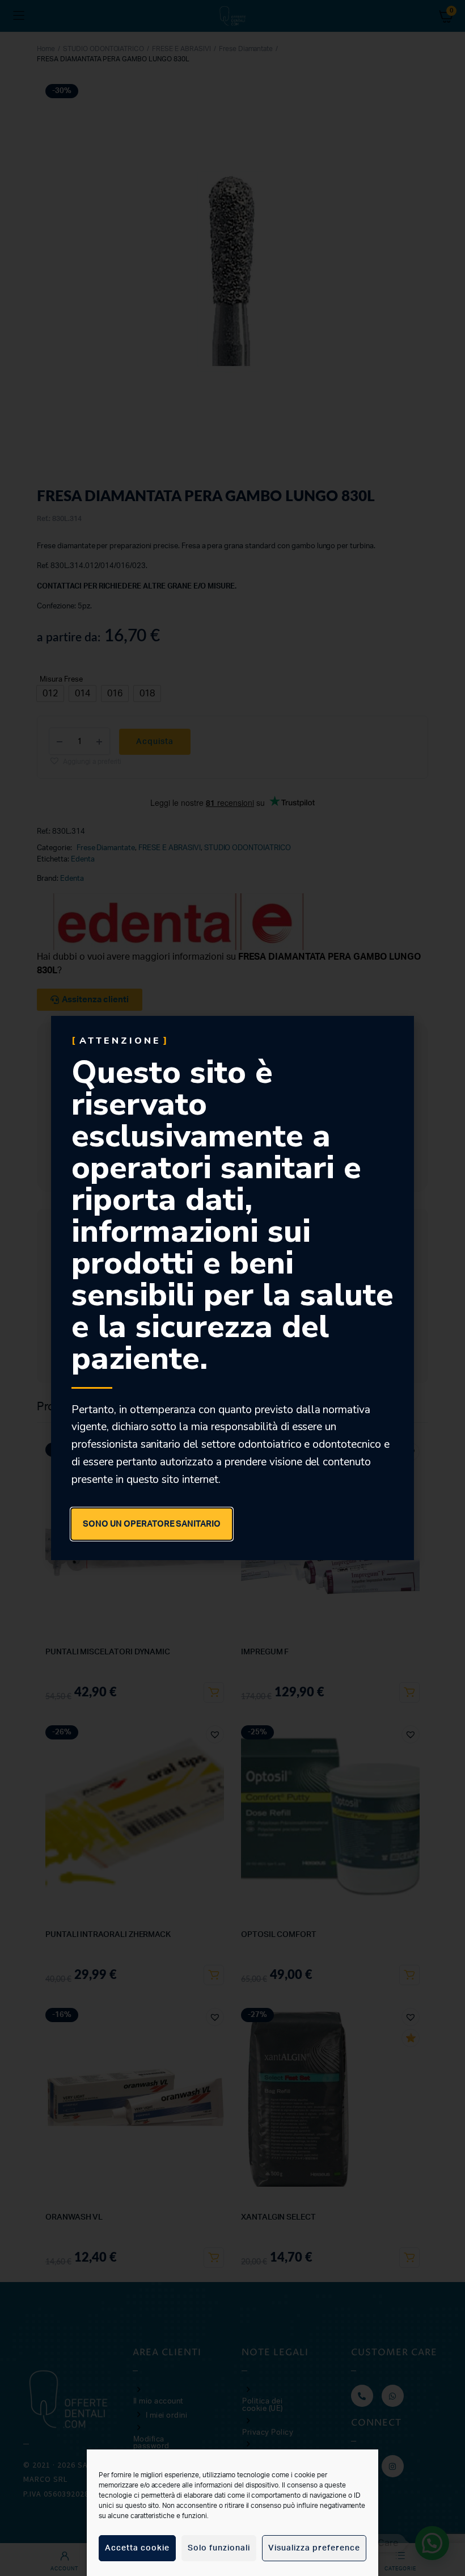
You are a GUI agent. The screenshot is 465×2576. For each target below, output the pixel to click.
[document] (232, 1288)
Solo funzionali (219, 2548)
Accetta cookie (137, 2548)
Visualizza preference (314, 2548)
